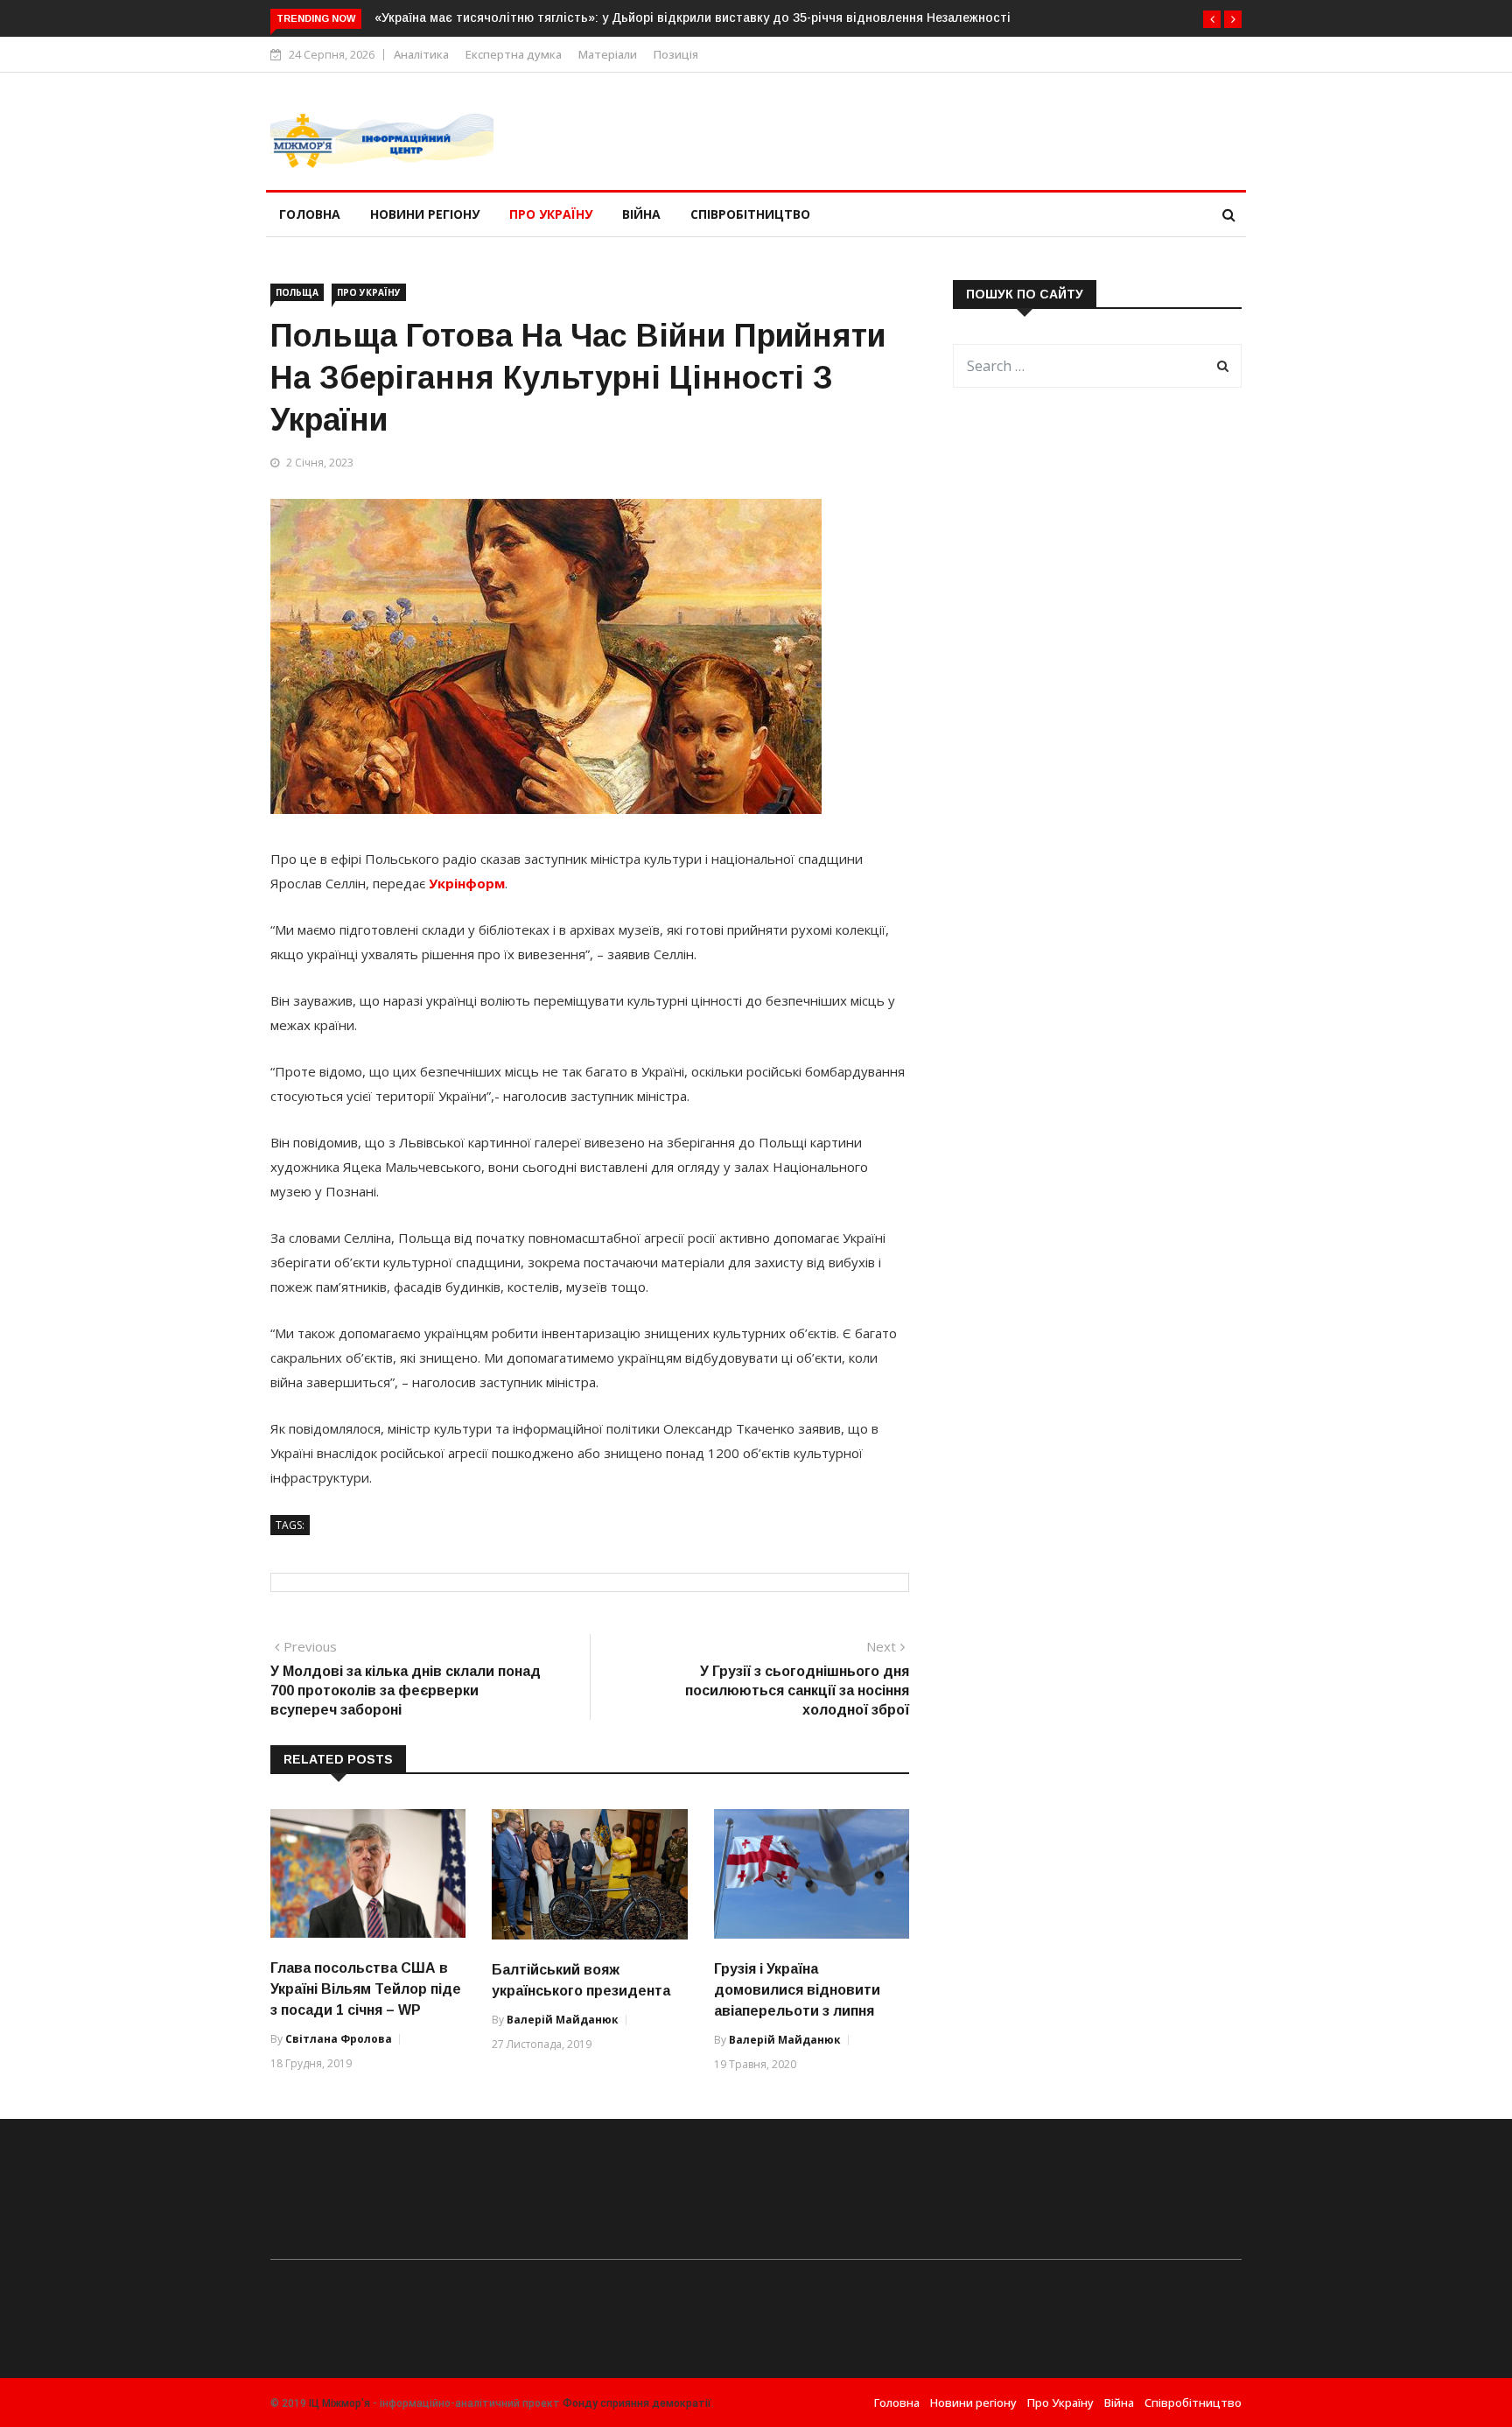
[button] (1212, 19)
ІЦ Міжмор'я (339, 2403)
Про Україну (551, 214)
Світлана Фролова (339, 2039)
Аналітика (421, 54)
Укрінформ (467, 883)
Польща (297, 292)
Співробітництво (750, 214)
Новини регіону (425, 214)
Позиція (676, 54)
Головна (310, 214)
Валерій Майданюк (563, 2020)
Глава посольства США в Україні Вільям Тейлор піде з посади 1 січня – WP (366, 1989)
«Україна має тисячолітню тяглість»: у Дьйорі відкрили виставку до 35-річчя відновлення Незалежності (693, 18)
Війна (641, 214)
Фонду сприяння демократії (637, 2403)
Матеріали (608, 54)
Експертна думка (514, 54)
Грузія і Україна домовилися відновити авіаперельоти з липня (797, 1990)
